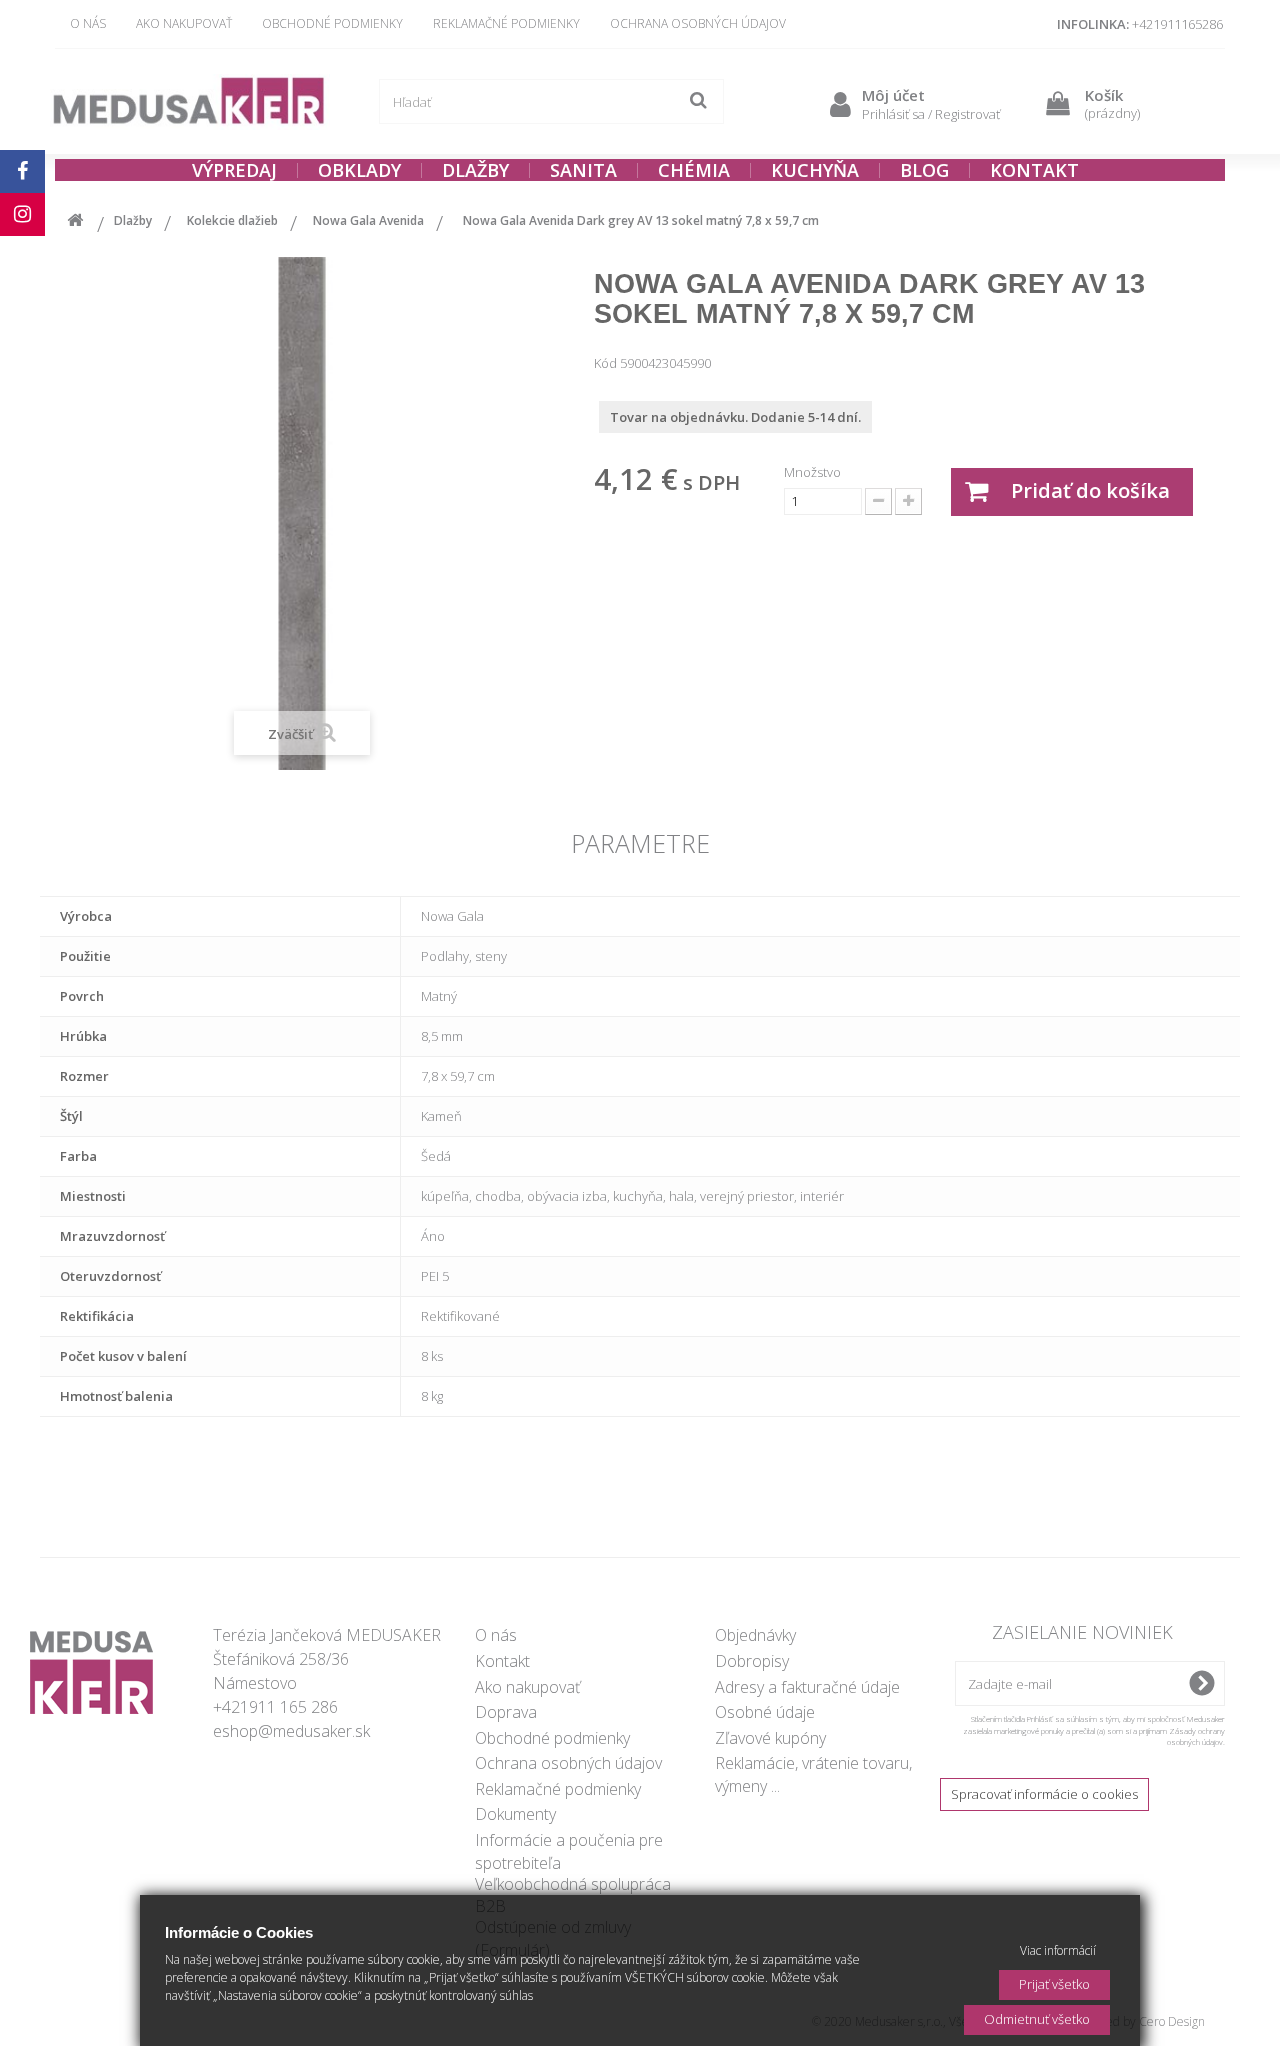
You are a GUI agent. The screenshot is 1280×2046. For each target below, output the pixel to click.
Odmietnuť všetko (1037, 2019)
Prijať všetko (1054, 1984)
